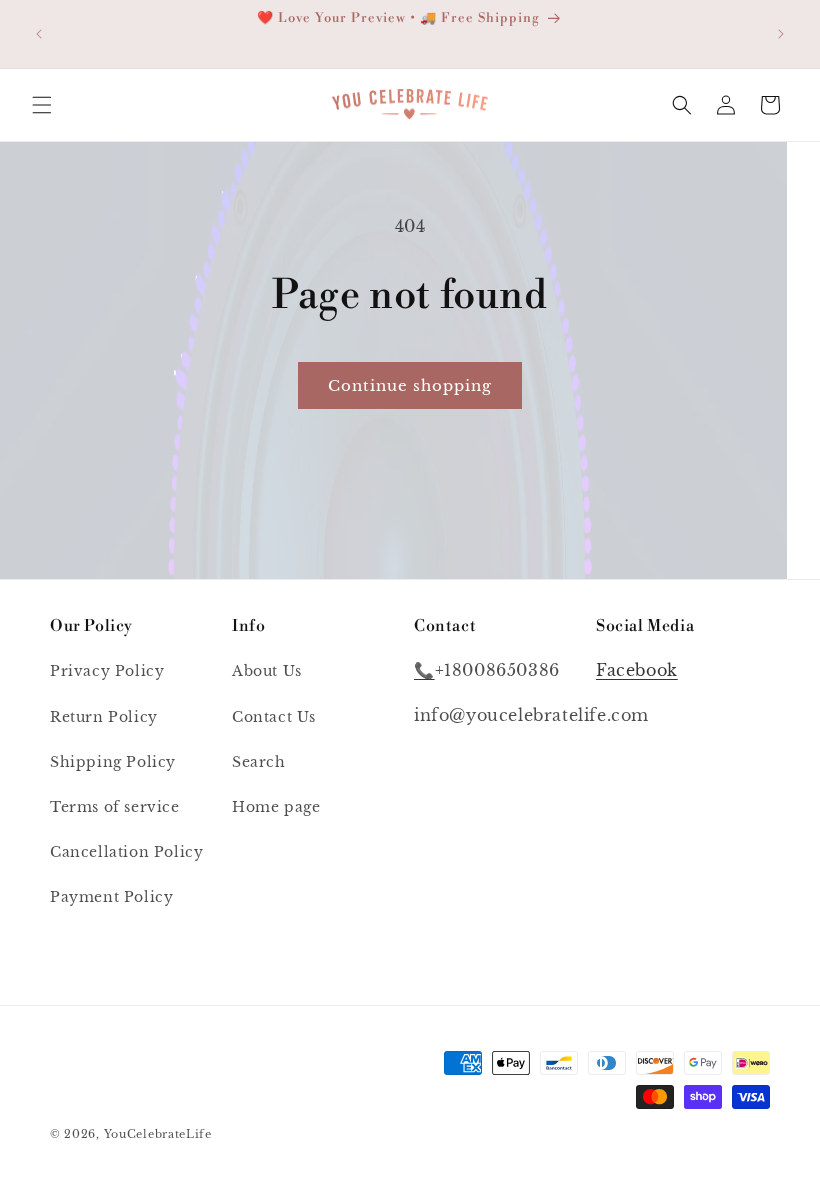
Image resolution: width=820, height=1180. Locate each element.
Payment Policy (111, 897)
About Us (267, 671)
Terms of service (115, 807)
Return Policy (104, 717)
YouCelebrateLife (158, 1134)
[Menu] (42, 105)
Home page (276, 807)
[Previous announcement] (39, 34)
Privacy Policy (107, 671)
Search (259, 762)
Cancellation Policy (126, 852)
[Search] (682, 105)
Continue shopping (410, 385)
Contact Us (274, 717)
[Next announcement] (781, 34)
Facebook (637, 670)
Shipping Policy (113, 762)
